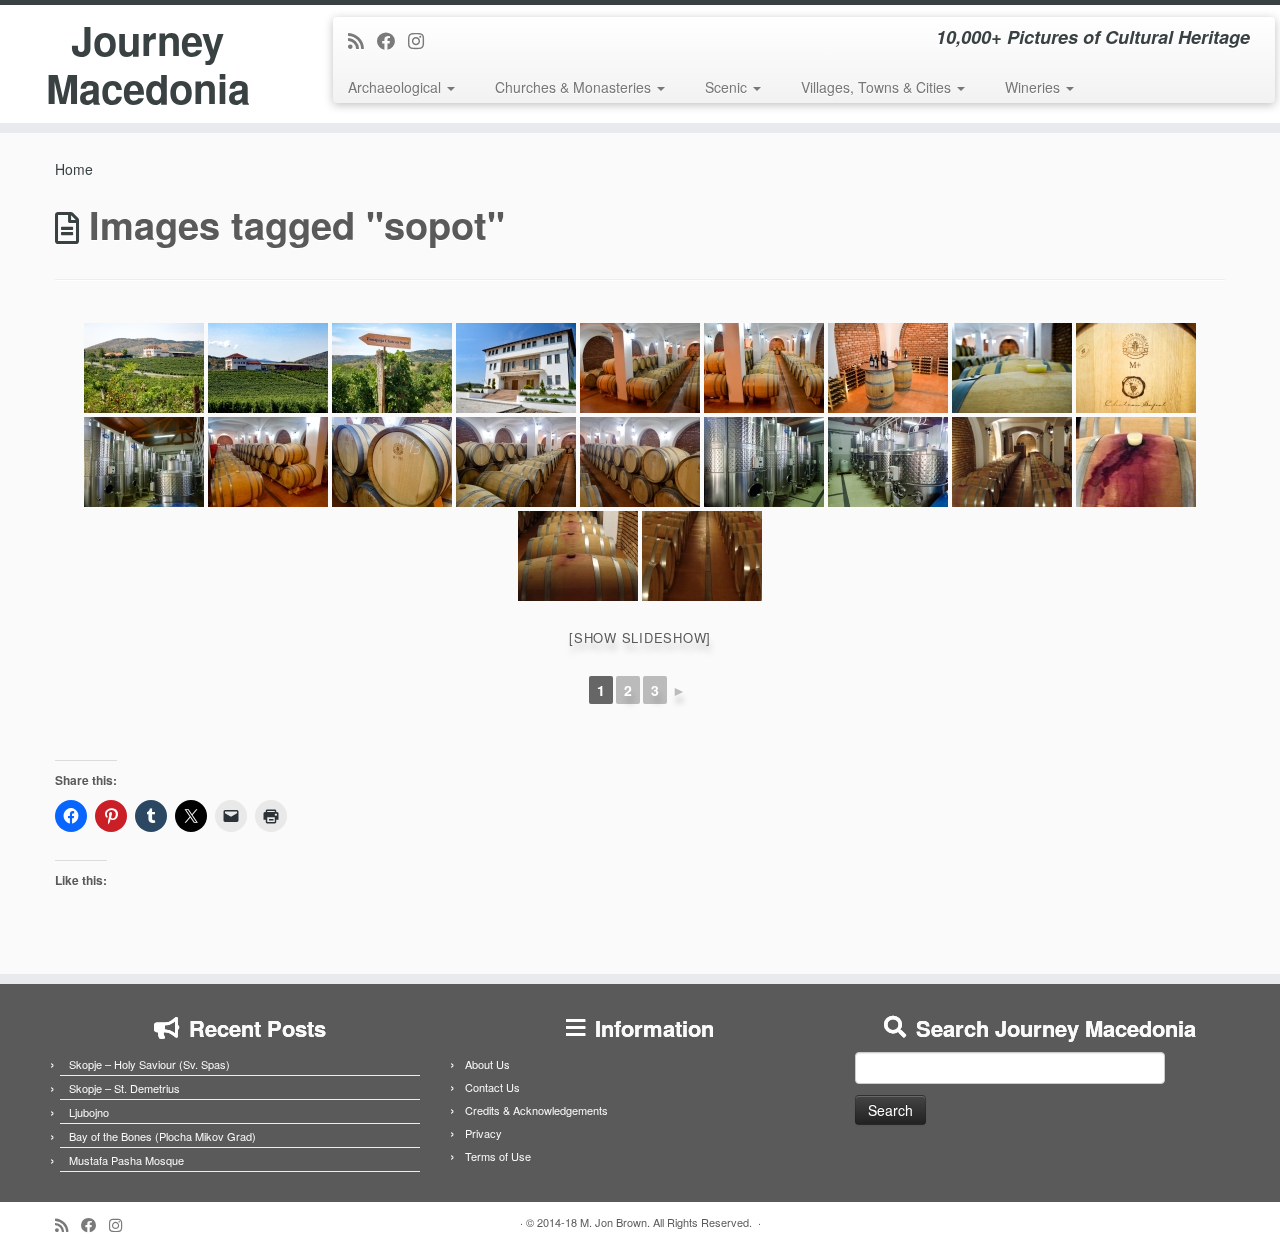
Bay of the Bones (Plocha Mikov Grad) (162, 1136)
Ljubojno (89, 1112)
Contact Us (492, 1087)
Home (74, 169)
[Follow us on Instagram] (422, 40)
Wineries (1034, 87)
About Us (487, 1064)
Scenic (728, 87)
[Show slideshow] (640, 637)
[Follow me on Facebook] (392, 40)
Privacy (483, 1133)
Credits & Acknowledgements (536, 1110)
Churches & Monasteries (575, 87)
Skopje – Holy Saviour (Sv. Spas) (149, 1064)
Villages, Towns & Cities (878, 87)
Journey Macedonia (148, 64)
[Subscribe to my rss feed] (362, 40)
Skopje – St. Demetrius (124, 1088)
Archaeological (396, 87)
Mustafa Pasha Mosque (126, 1160)
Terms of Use (498, 1156)
